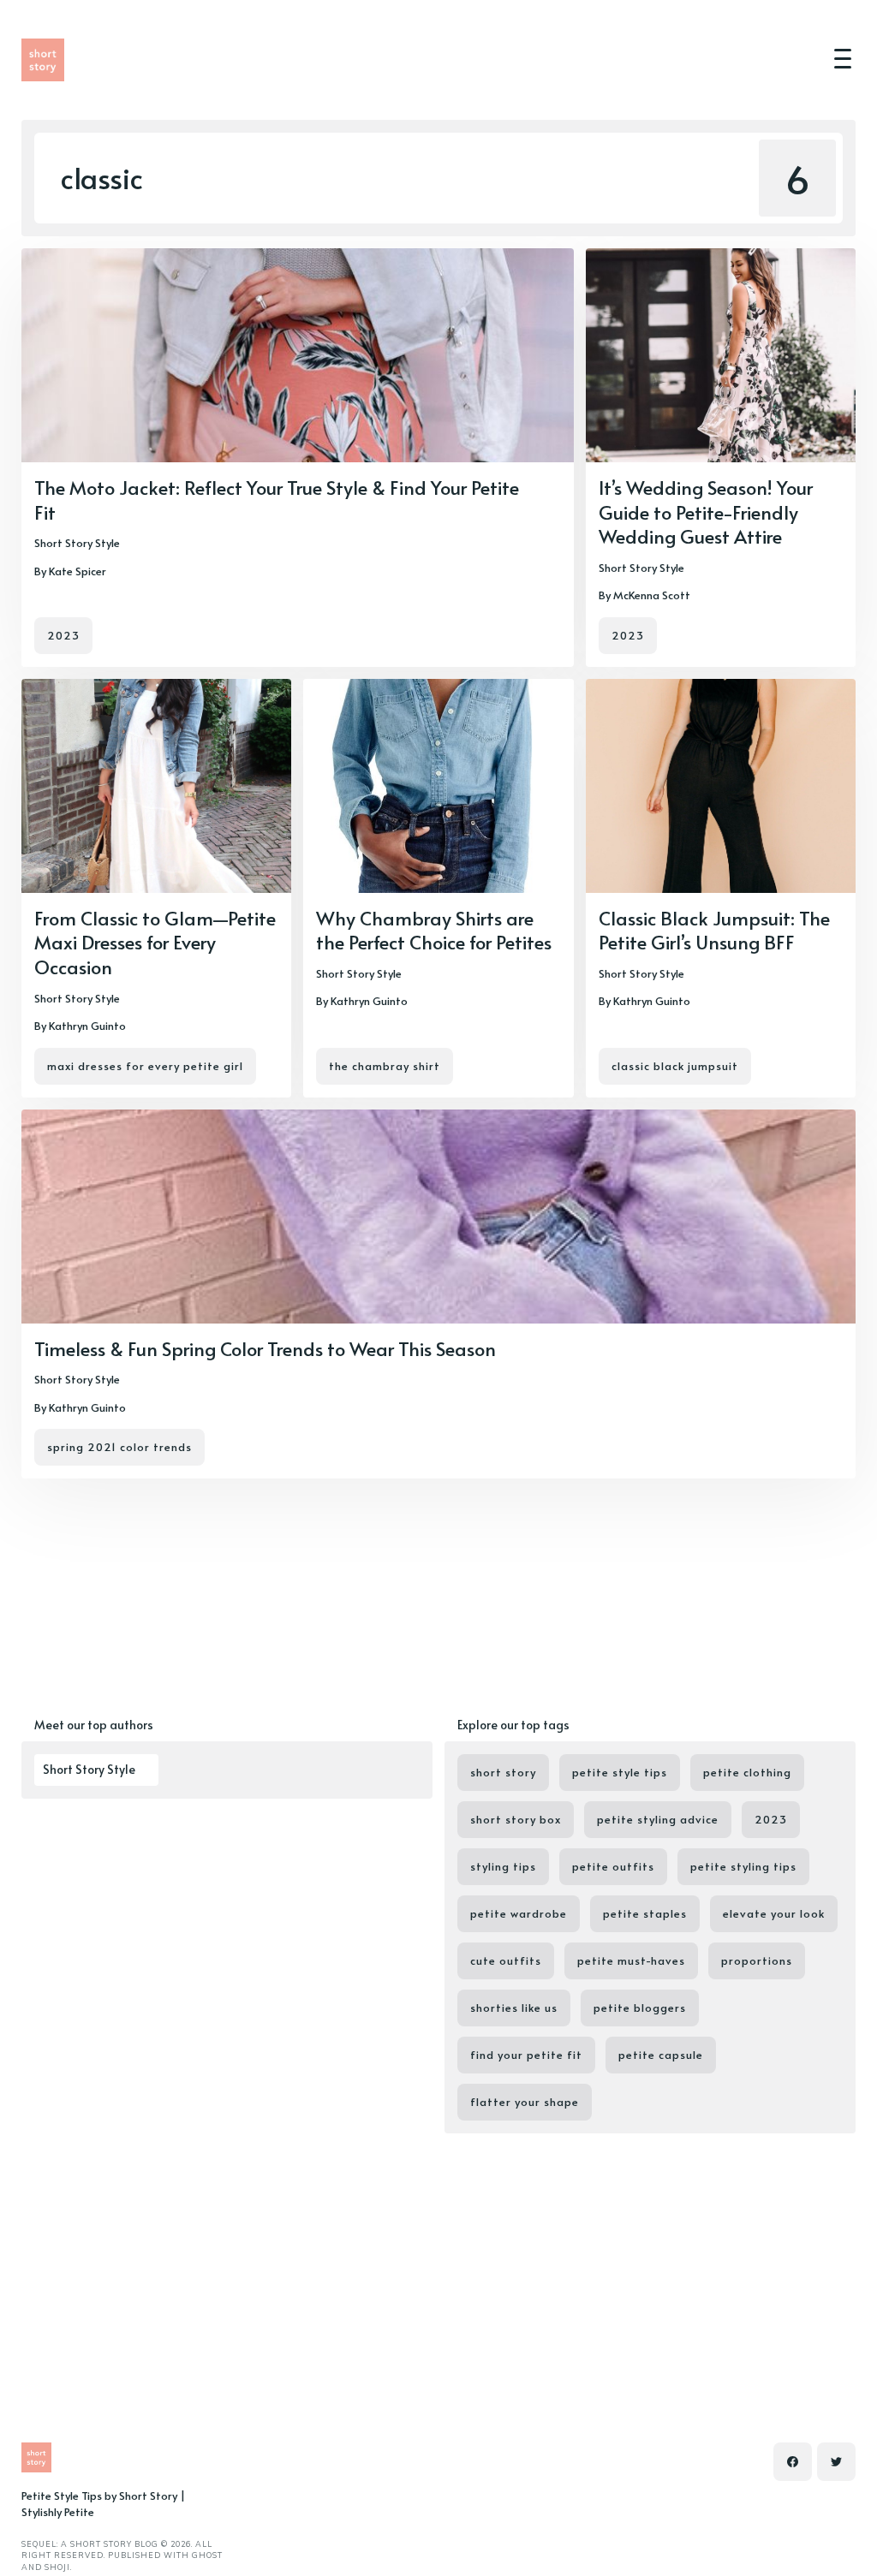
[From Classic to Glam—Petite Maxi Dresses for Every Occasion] (156, 888)
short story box (516, 1819)
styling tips (503, 1866)
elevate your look (774, 1913)
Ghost (207, 2555)
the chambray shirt (385, 1066)
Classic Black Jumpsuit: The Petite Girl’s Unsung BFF (714, 930)
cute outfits (506, 1960)
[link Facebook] (793, 2462)
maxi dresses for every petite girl (145, 1066)
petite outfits (613, 1866)
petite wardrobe (519, 1913)
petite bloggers (640, 2008)
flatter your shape (525, 2102)
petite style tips (620, 1772)
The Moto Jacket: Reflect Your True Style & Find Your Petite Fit (277, 500)
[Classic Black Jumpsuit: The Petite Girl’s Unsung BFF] (721, 888)
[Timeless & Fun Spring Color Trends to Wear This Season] (438, 1294)
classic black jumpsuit (675, 1066)
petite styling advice (658, 1819)
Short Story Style (77, 543)
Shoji (57, 2567)
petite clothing (747, 1772)
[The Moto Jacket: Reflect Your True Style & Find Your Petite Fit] (298, 458)
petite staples (645, 1913)
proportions (757, 1960)
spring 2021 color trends (119, 1447)
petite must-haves (631, 1960)
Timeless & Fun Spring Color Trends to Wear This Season (265, 1348)
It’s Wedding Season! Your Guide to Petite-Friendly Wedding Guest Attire (706, 512)
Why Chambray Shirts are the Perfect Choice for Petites (434, 930)
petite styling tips (743, 1866)
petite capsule (661, 2055)
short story (503, 1772)
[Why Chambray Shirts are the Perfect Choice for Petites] (438, 888)
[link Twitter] (836, 2462)
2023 (63, 635)
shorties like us (514, 2008)
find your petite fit (526, 2055)
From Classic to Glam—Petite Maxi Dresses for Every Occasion (155, 942)
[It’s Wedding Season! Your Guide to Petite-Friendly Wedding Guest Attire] (721, 458)
